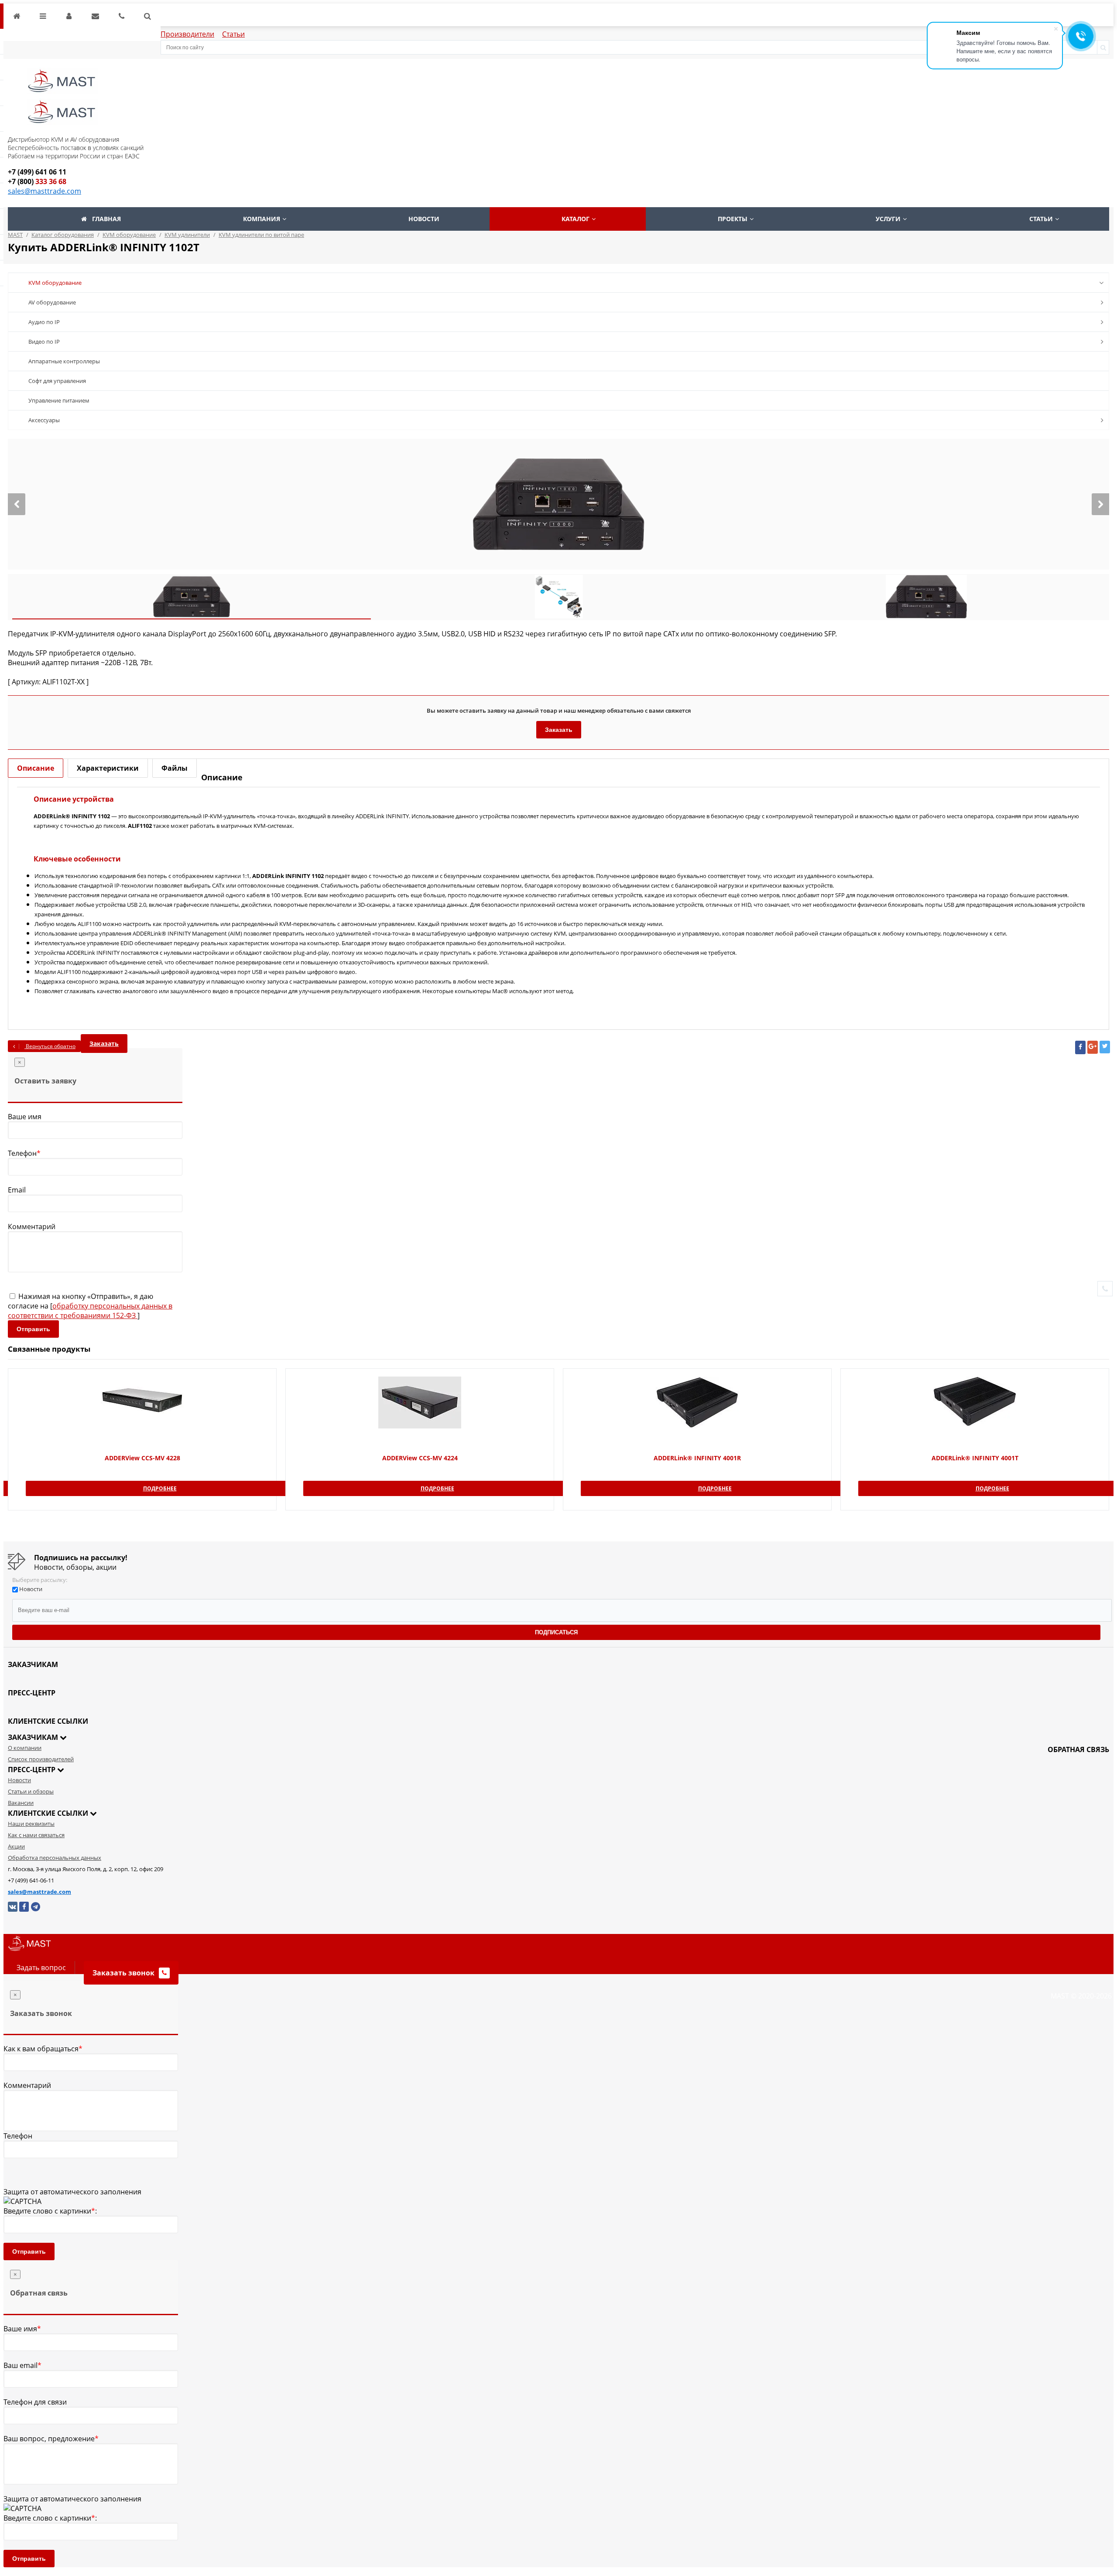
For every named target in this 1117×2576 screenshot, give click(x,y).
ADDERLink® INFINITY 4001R (697, 1458)
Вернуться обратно (50, 1046)
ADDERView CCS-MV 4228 (142, 1458)
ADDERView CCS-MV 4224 (420, 1458)
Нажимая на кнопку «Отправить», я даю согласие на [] (90, 1306)
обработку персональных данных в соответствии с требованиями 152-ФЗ (90, 1311)
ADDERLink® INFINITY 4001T (975, 1458)
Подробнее (160, 1488)
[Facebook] (1080, 1047)
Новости (424, 219)
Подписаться (556, 1632)
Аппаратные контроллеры (64, 361)
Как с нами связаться (36, 1835)
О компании (25, 1748)
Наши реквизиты (31, 1824)
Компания (262, 219)
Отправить (33, 1329)
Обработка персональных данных (55, 1858)
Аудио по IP (44, 322)
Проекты (733, 219)
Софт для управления (57, 381)
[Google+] (1093, 1047)
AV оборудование (52, 302)
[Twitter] (1105, 1047)
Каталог (576, 219)
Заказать (559, 730)
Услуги (888, 219)
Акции (16, 1846)
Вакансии (21, 1803)
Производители (187, 34)
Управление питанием (59, 400)
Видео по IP (44, 342)
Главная (106, 219)
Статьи (233, 34)
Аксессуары (44, 420)
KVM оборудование (55, 283)
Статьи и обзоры (31, 1791)
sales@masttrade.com (45, 191)
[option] (558, 504)
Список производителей (41, 1759)
